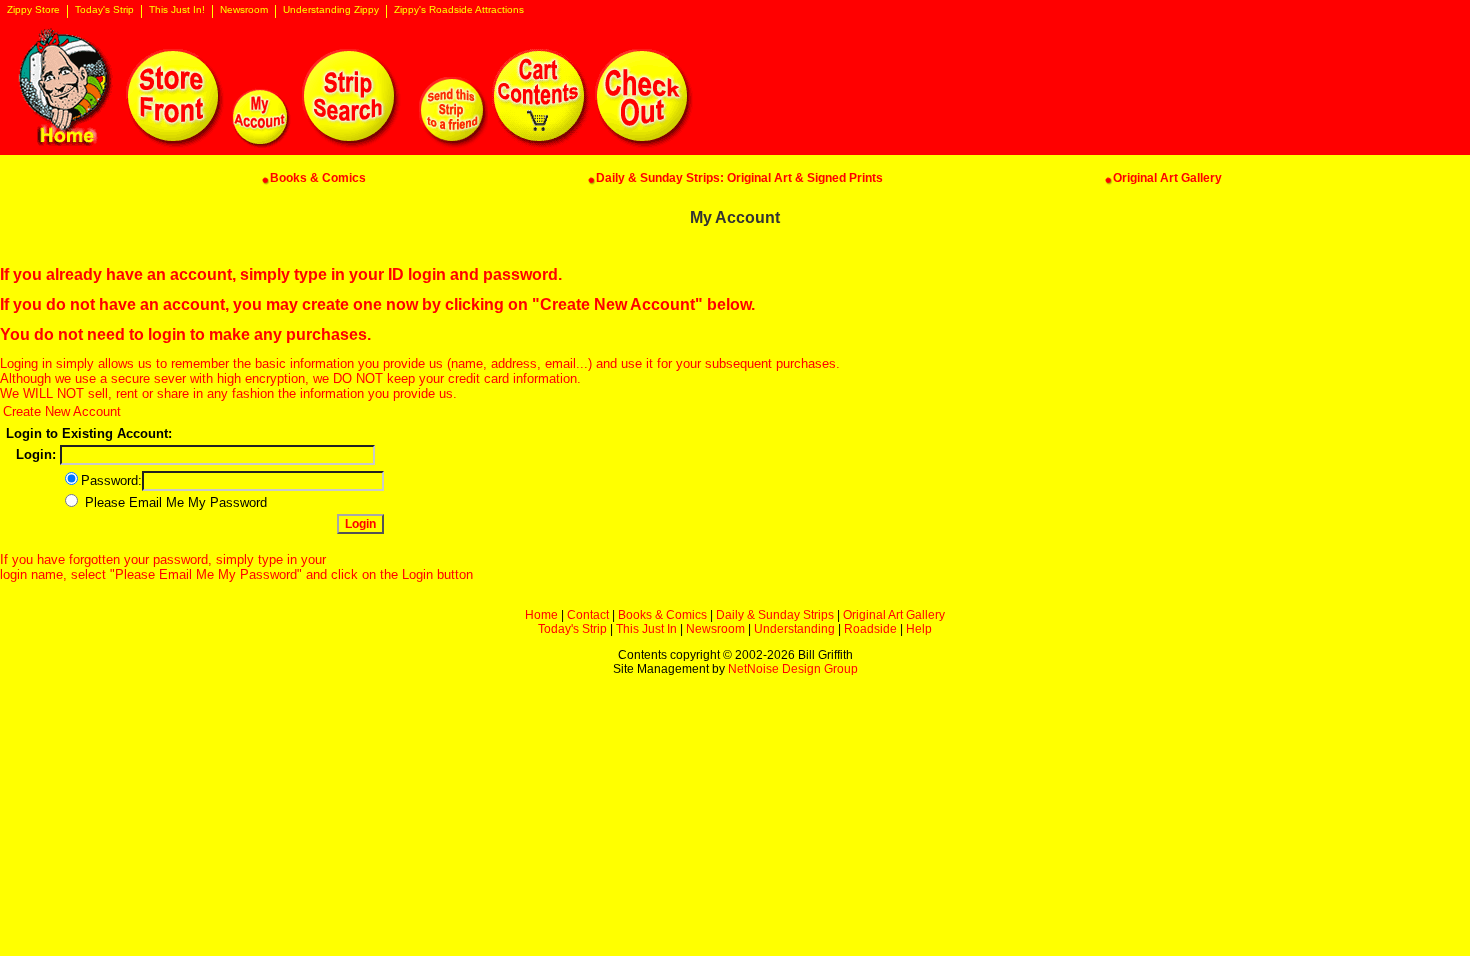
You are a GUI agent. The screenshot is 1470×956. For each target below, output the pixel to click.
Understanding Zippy (331, 10)
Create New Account (62, 411)
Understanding (794, 629)
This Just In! (177, 10)
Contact (588, 615)
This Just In (646, 629)
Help (919, 629)
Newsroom (244, 10)
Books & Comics (662, 615)
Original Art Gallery (894, 615)
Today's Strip (104, 10)
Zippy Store (33, 10)
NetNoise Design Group (793, 669)
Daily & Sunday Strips (775, 615)
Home (541, 615)
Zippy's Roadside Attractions (459, 10)
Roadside (870, 629)
